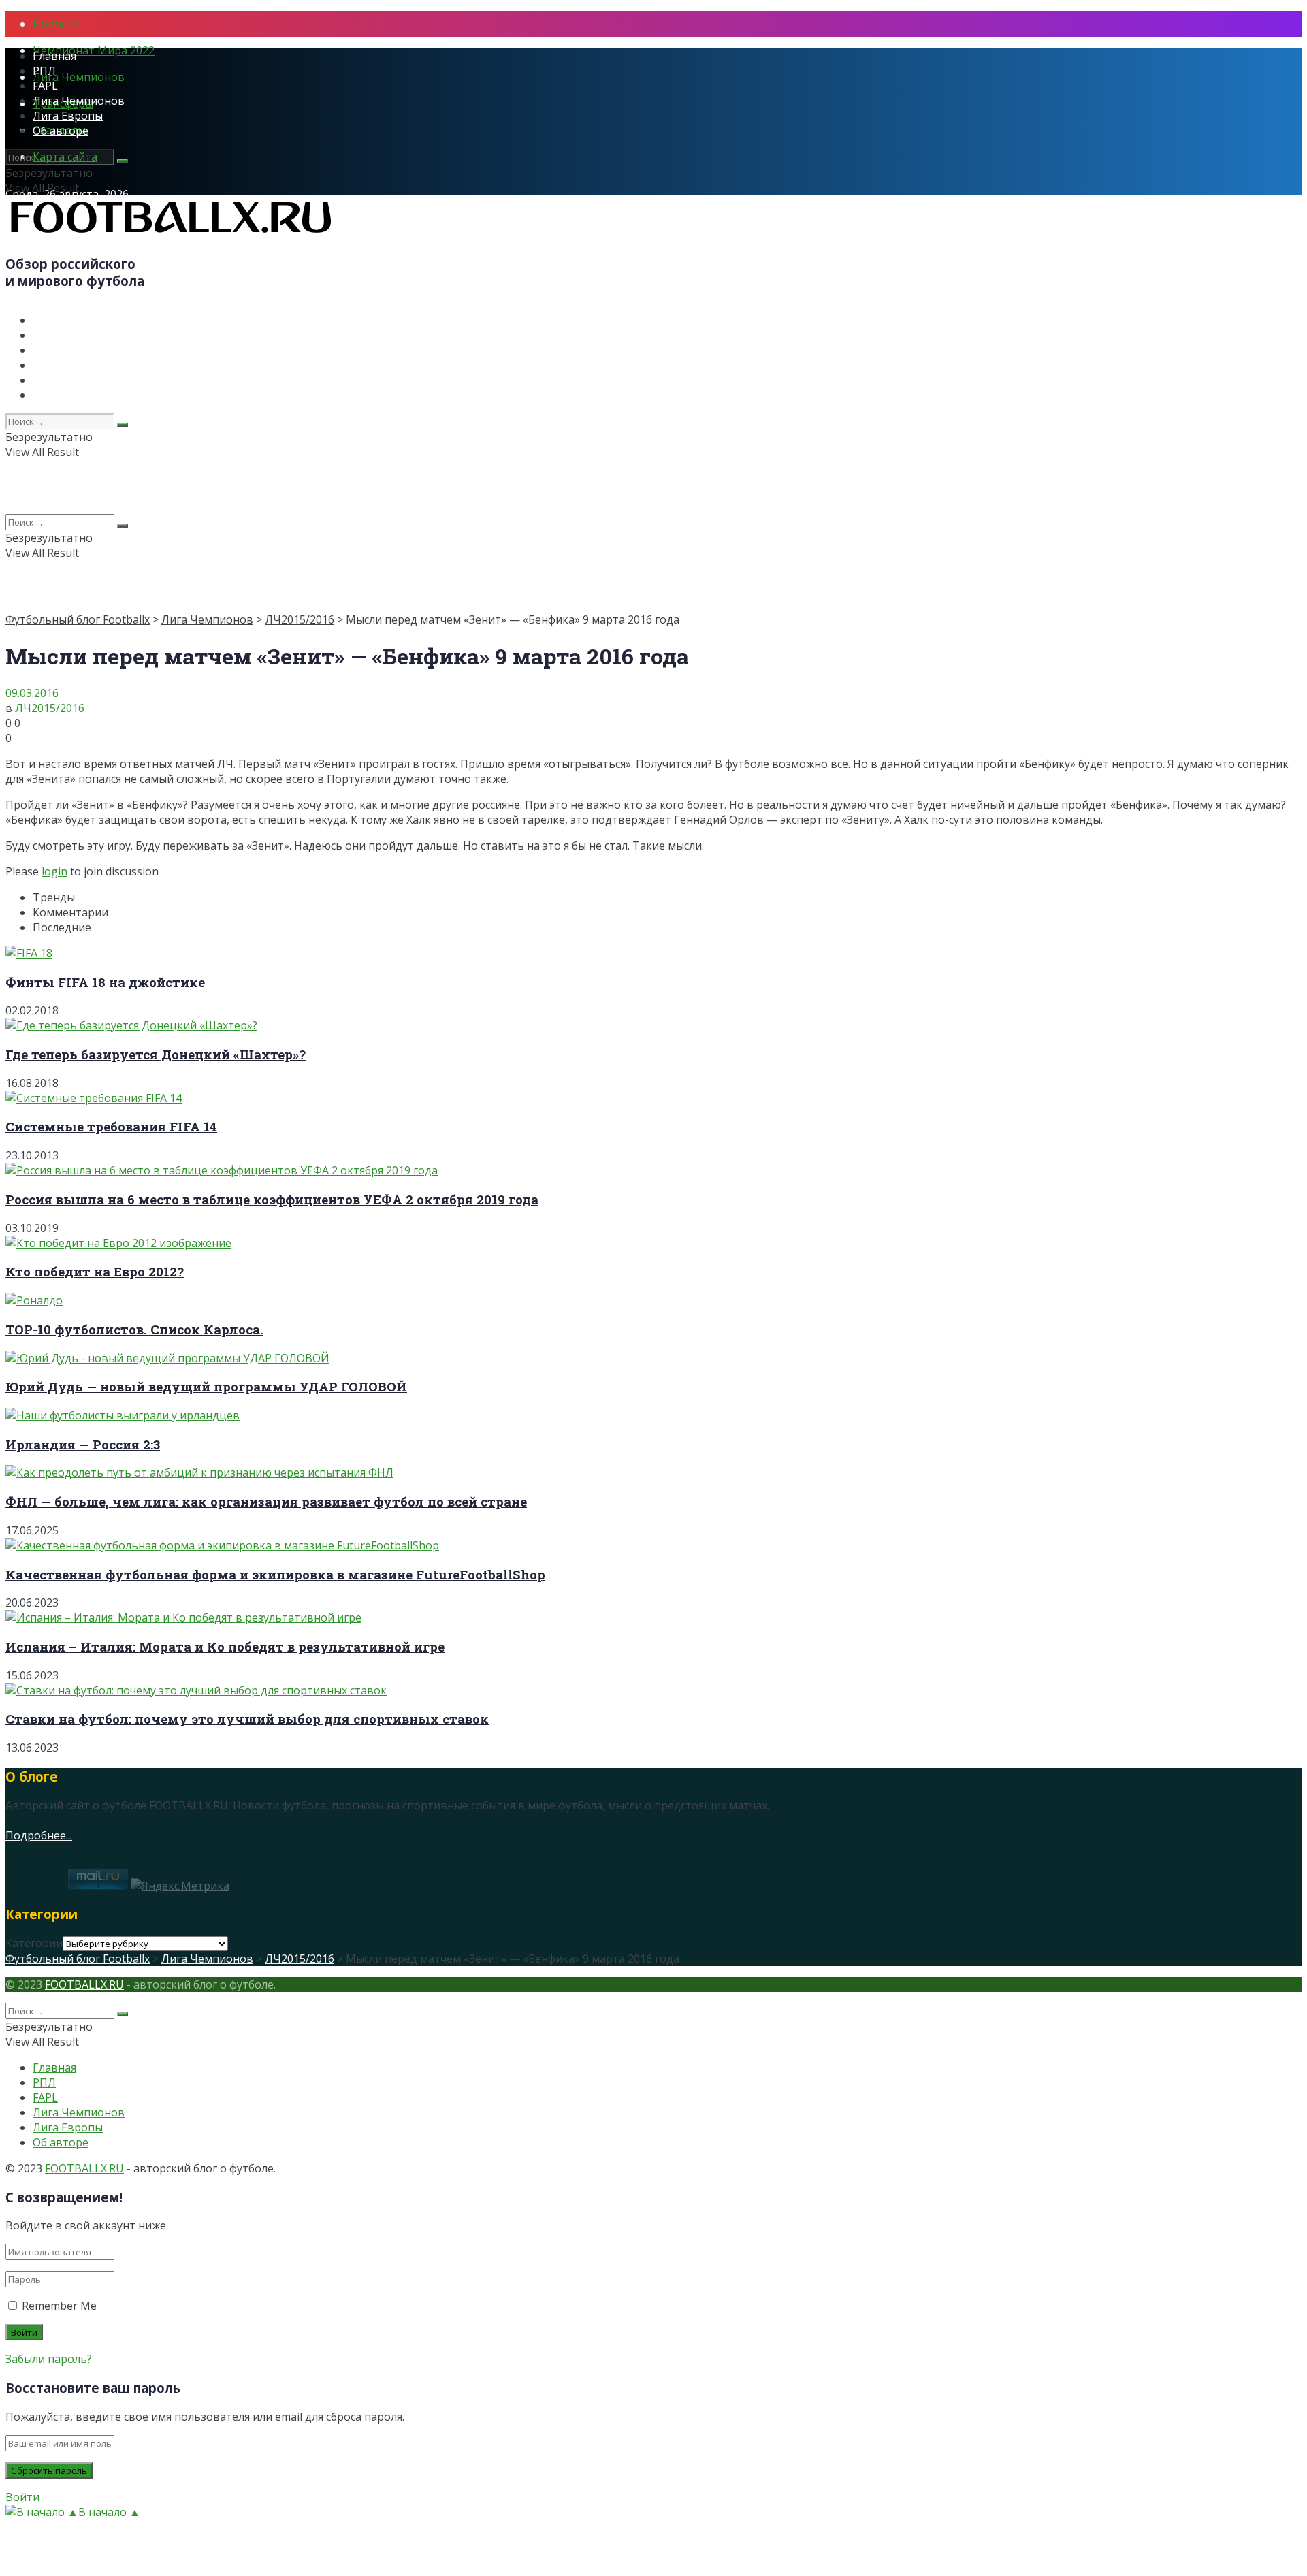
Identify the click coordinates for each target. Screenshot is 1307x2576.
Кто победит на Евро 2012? (95, 1271)
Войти (22, 2497)
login (54, 871)
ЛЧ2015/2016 (300, 619)
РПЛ (44, 71)
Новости (56, 24)
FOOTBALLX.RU (84, 1984)
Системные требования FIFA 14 (111, 1126)
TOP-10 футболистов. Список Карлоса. (134, 1329)
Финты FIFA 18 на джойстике (105, 982)
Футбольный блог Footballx (78, 619)
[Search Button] (123, 161)
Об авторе (61, 131)
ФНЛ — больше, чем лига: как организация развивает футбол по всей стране (266, 1501)
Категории (34, 1943)
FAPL (45, 86)
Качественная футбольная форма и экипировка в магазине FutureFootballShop (275, 1574)
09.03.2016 (32, 693)
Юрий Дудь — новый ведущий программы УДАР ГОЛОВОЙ (206, 1386)
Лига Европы (68, 116)
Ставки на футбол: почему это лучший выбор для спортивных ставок (247, 1719)
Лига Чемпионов (79, 77)
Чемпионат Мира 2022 (94, 50)
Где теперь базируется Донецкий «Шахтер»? (156, 1054)
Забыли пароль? (49, 2359)
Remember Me (59, 2306)
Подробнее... (39, 1835)
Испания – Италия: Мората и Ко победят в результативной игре (225, 1646)
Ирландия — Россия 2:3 (83, 1444)
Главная (54, 56)
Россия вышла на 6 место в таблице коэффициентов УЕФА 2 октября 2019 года (272, 1199)
